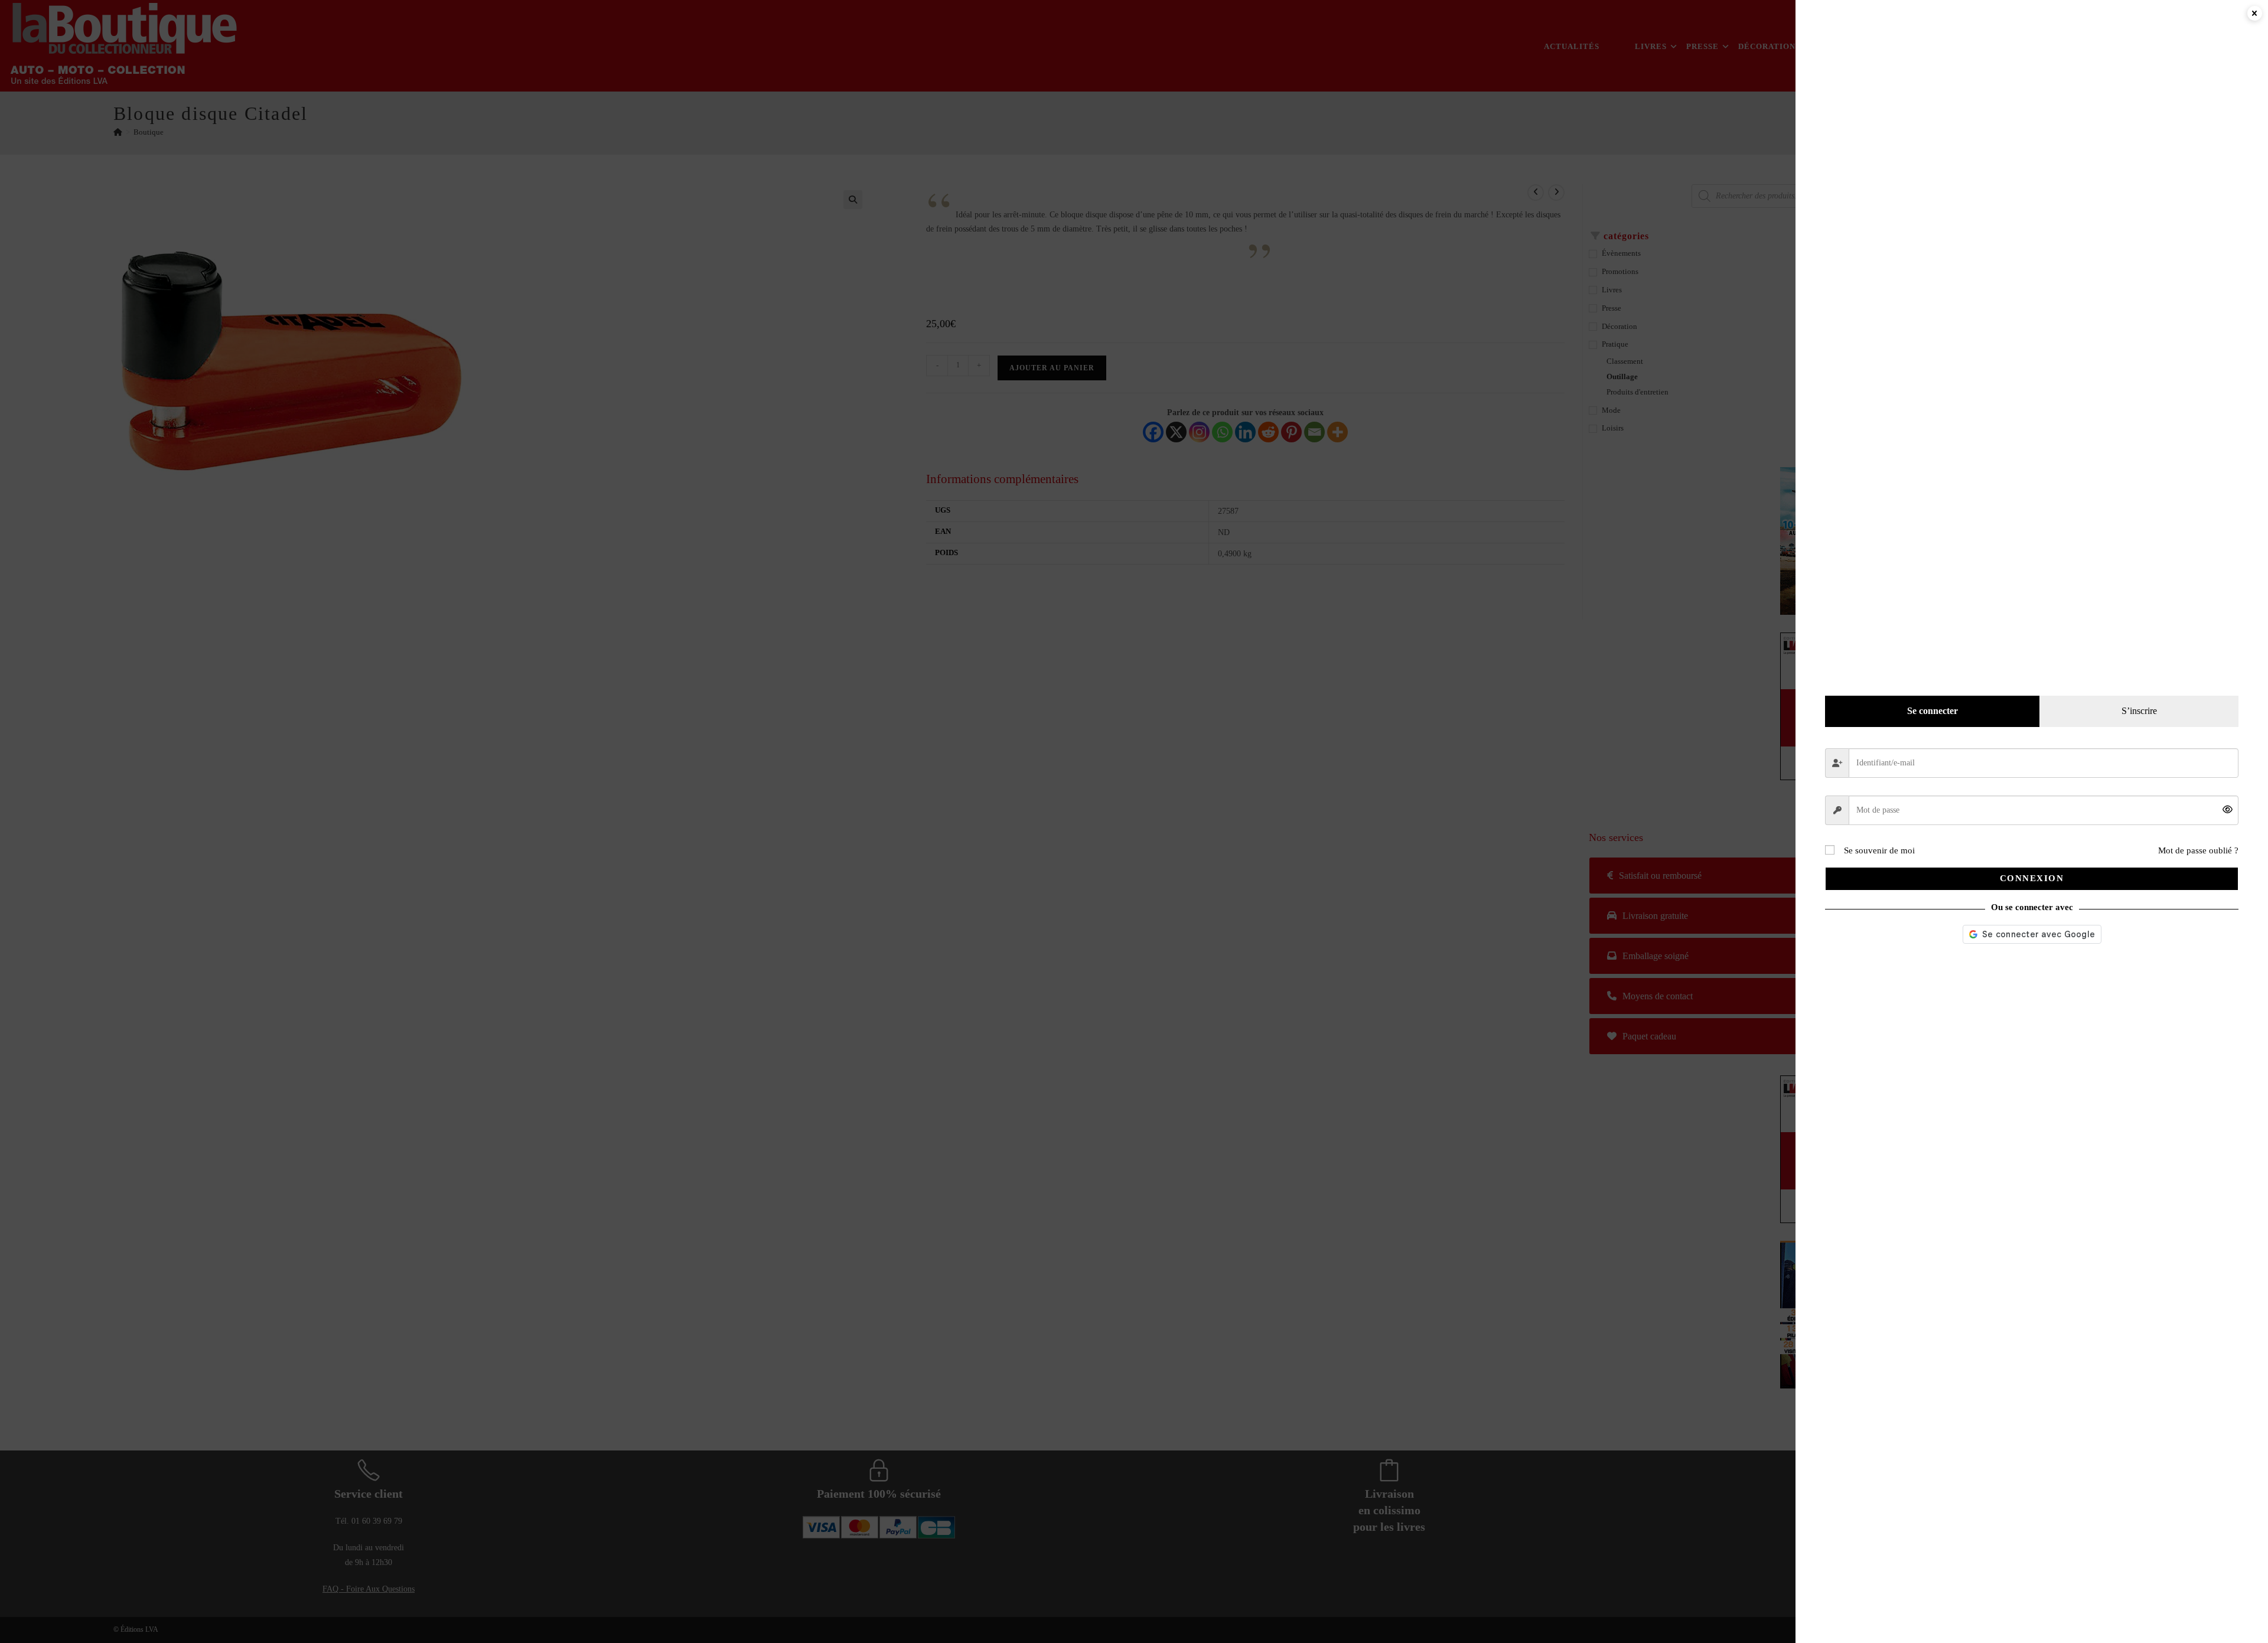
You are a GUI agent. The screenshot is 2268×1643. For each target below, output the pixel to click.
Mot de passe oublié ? (2198, 850)
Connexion (2032, 878)
